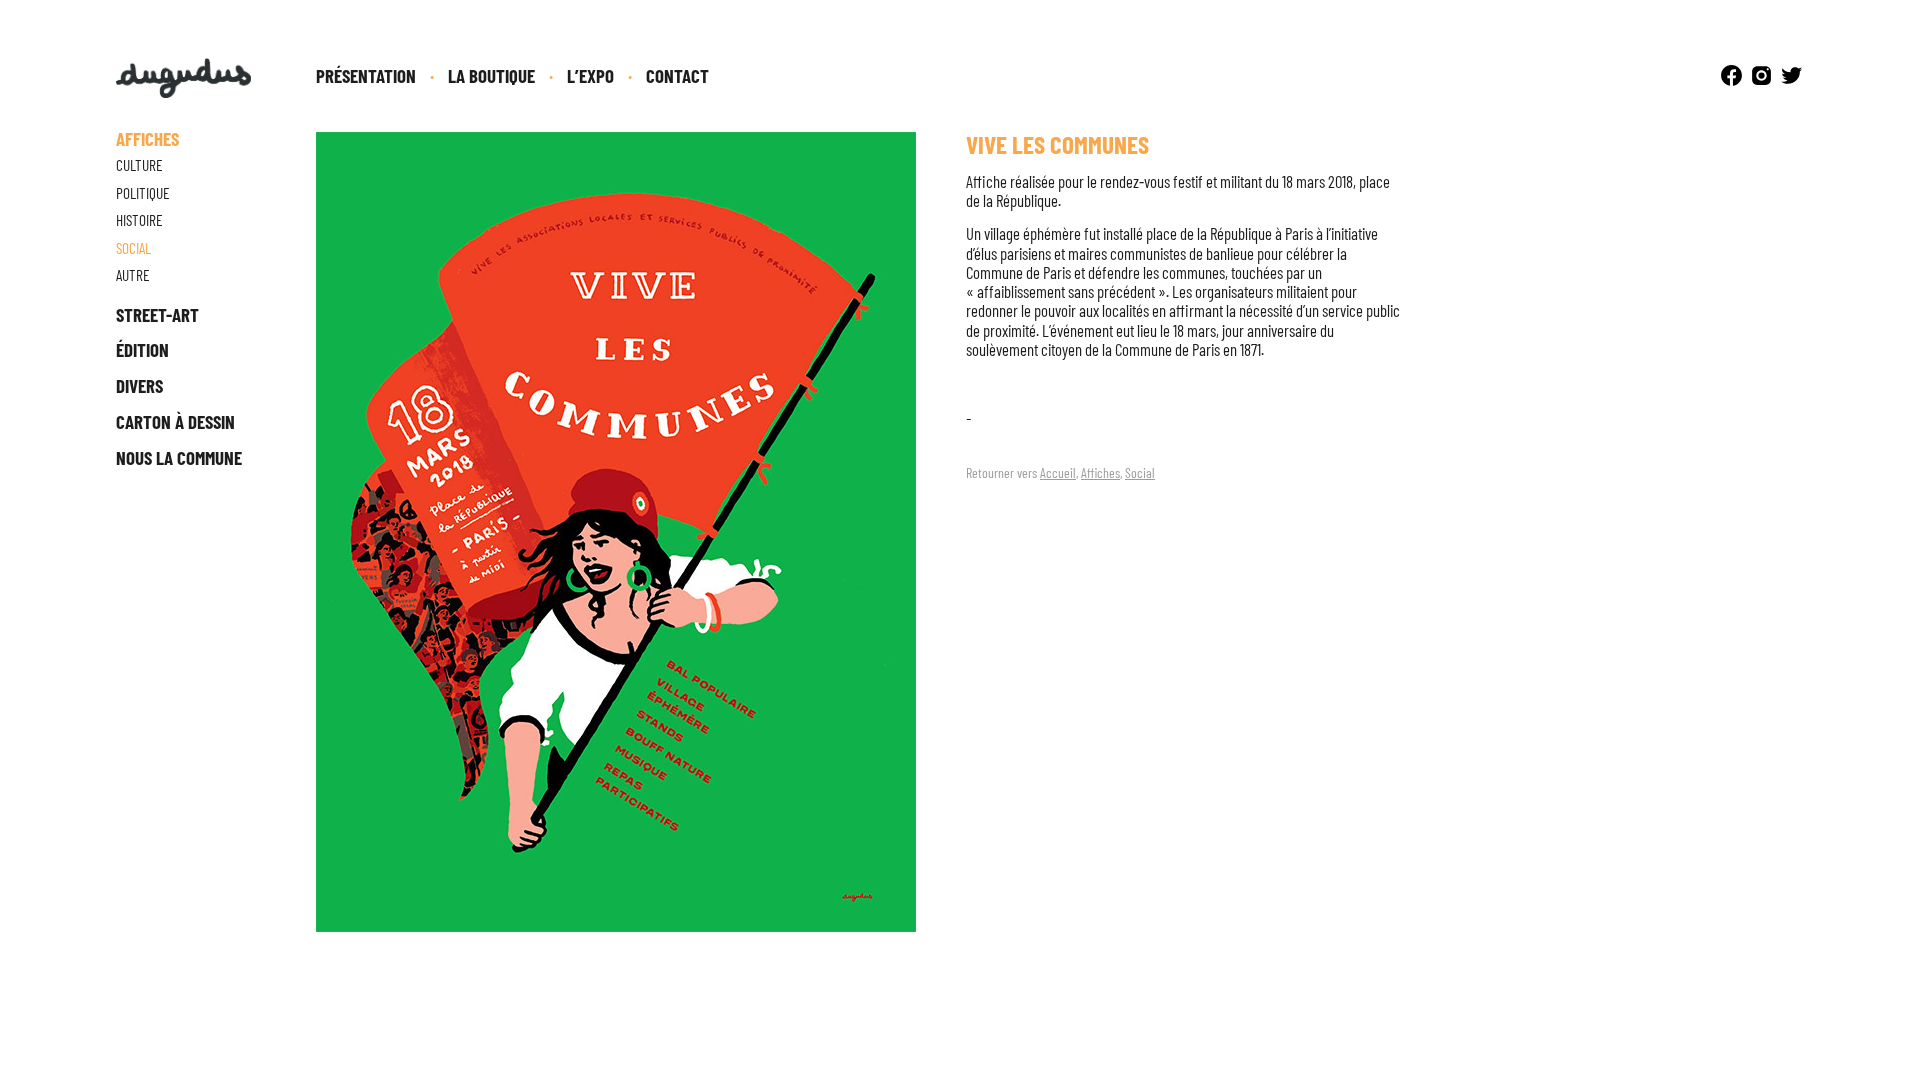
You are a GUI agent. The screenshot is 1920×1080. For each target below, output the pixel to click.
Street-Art (157, 314)
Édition (142, 349)
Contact (677, 76)
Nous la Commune (179, 457)
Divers (139, 385)
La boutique (491, 76)
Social (1140, 472)
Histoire (139, 220)
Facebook (1731, 75)
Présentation (366, 76)
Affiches (1100, 472)
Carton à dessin (175, 421)
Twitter (1791, 75)
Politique (143, 193)
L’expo (590, 76)
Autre (133, 275)
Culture (139, 165)
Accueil (1058, 472)
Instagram (1761, 75)
